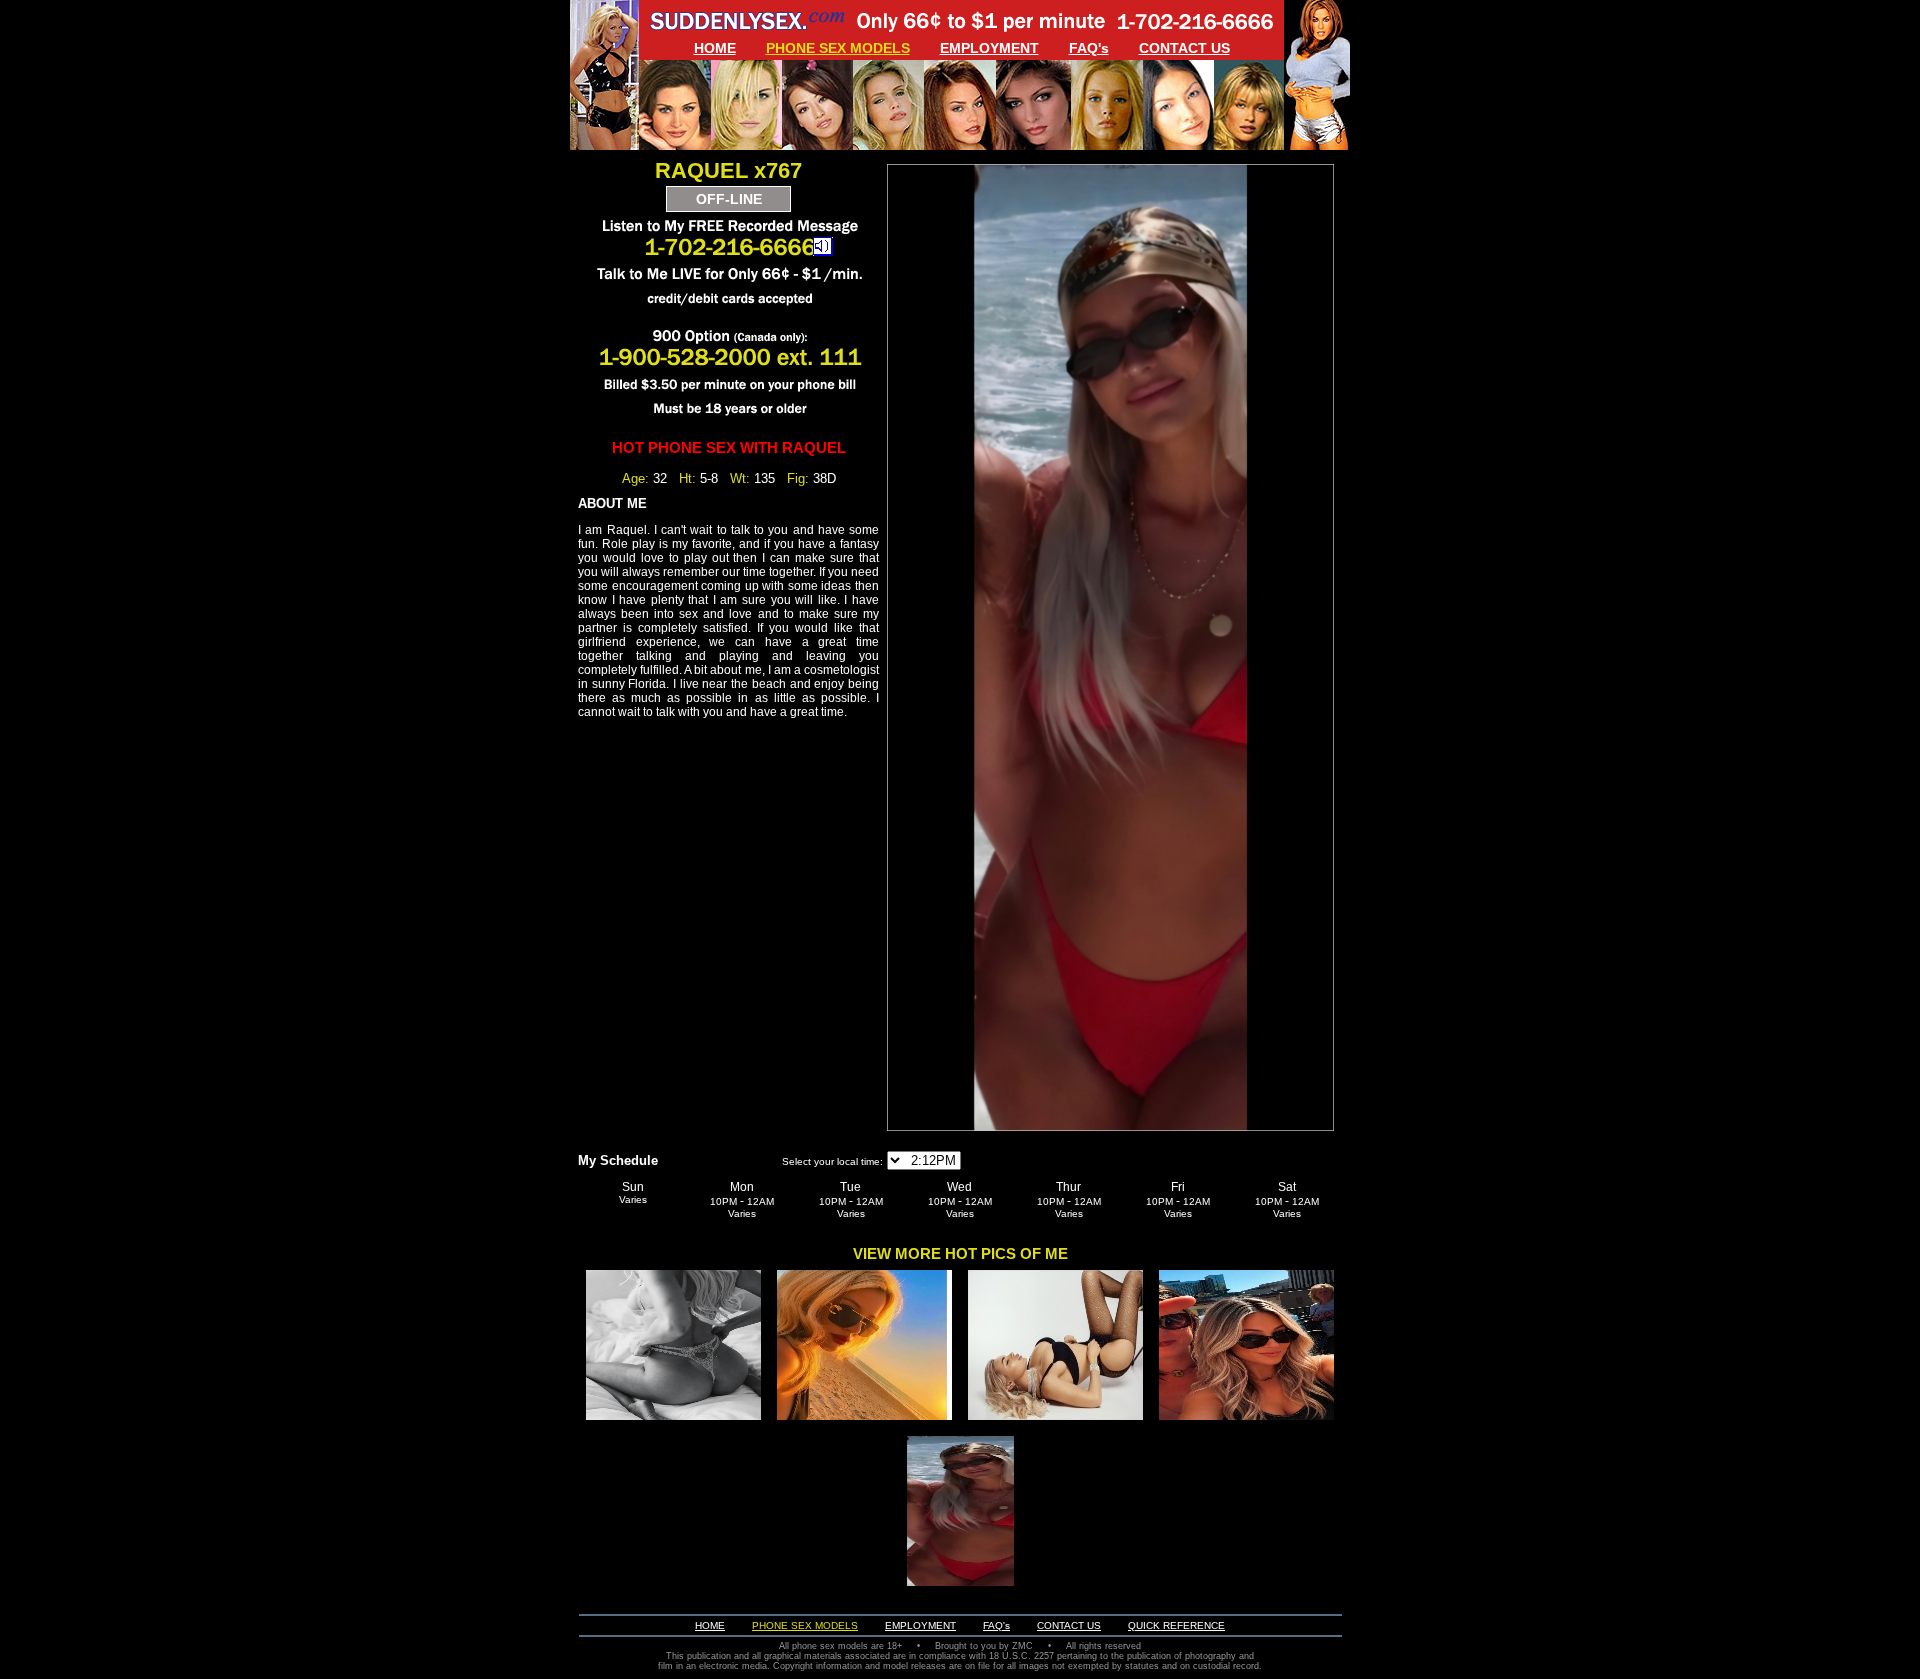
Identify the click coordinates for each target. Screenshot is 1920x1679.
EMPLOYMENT (989, 48)
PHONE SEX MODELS (838, 48)
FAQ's (1089, 48)
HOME (715, 48)
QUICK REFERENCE (1176, 1625)
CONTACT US (1184, 48)
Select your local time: (832, 1161)
